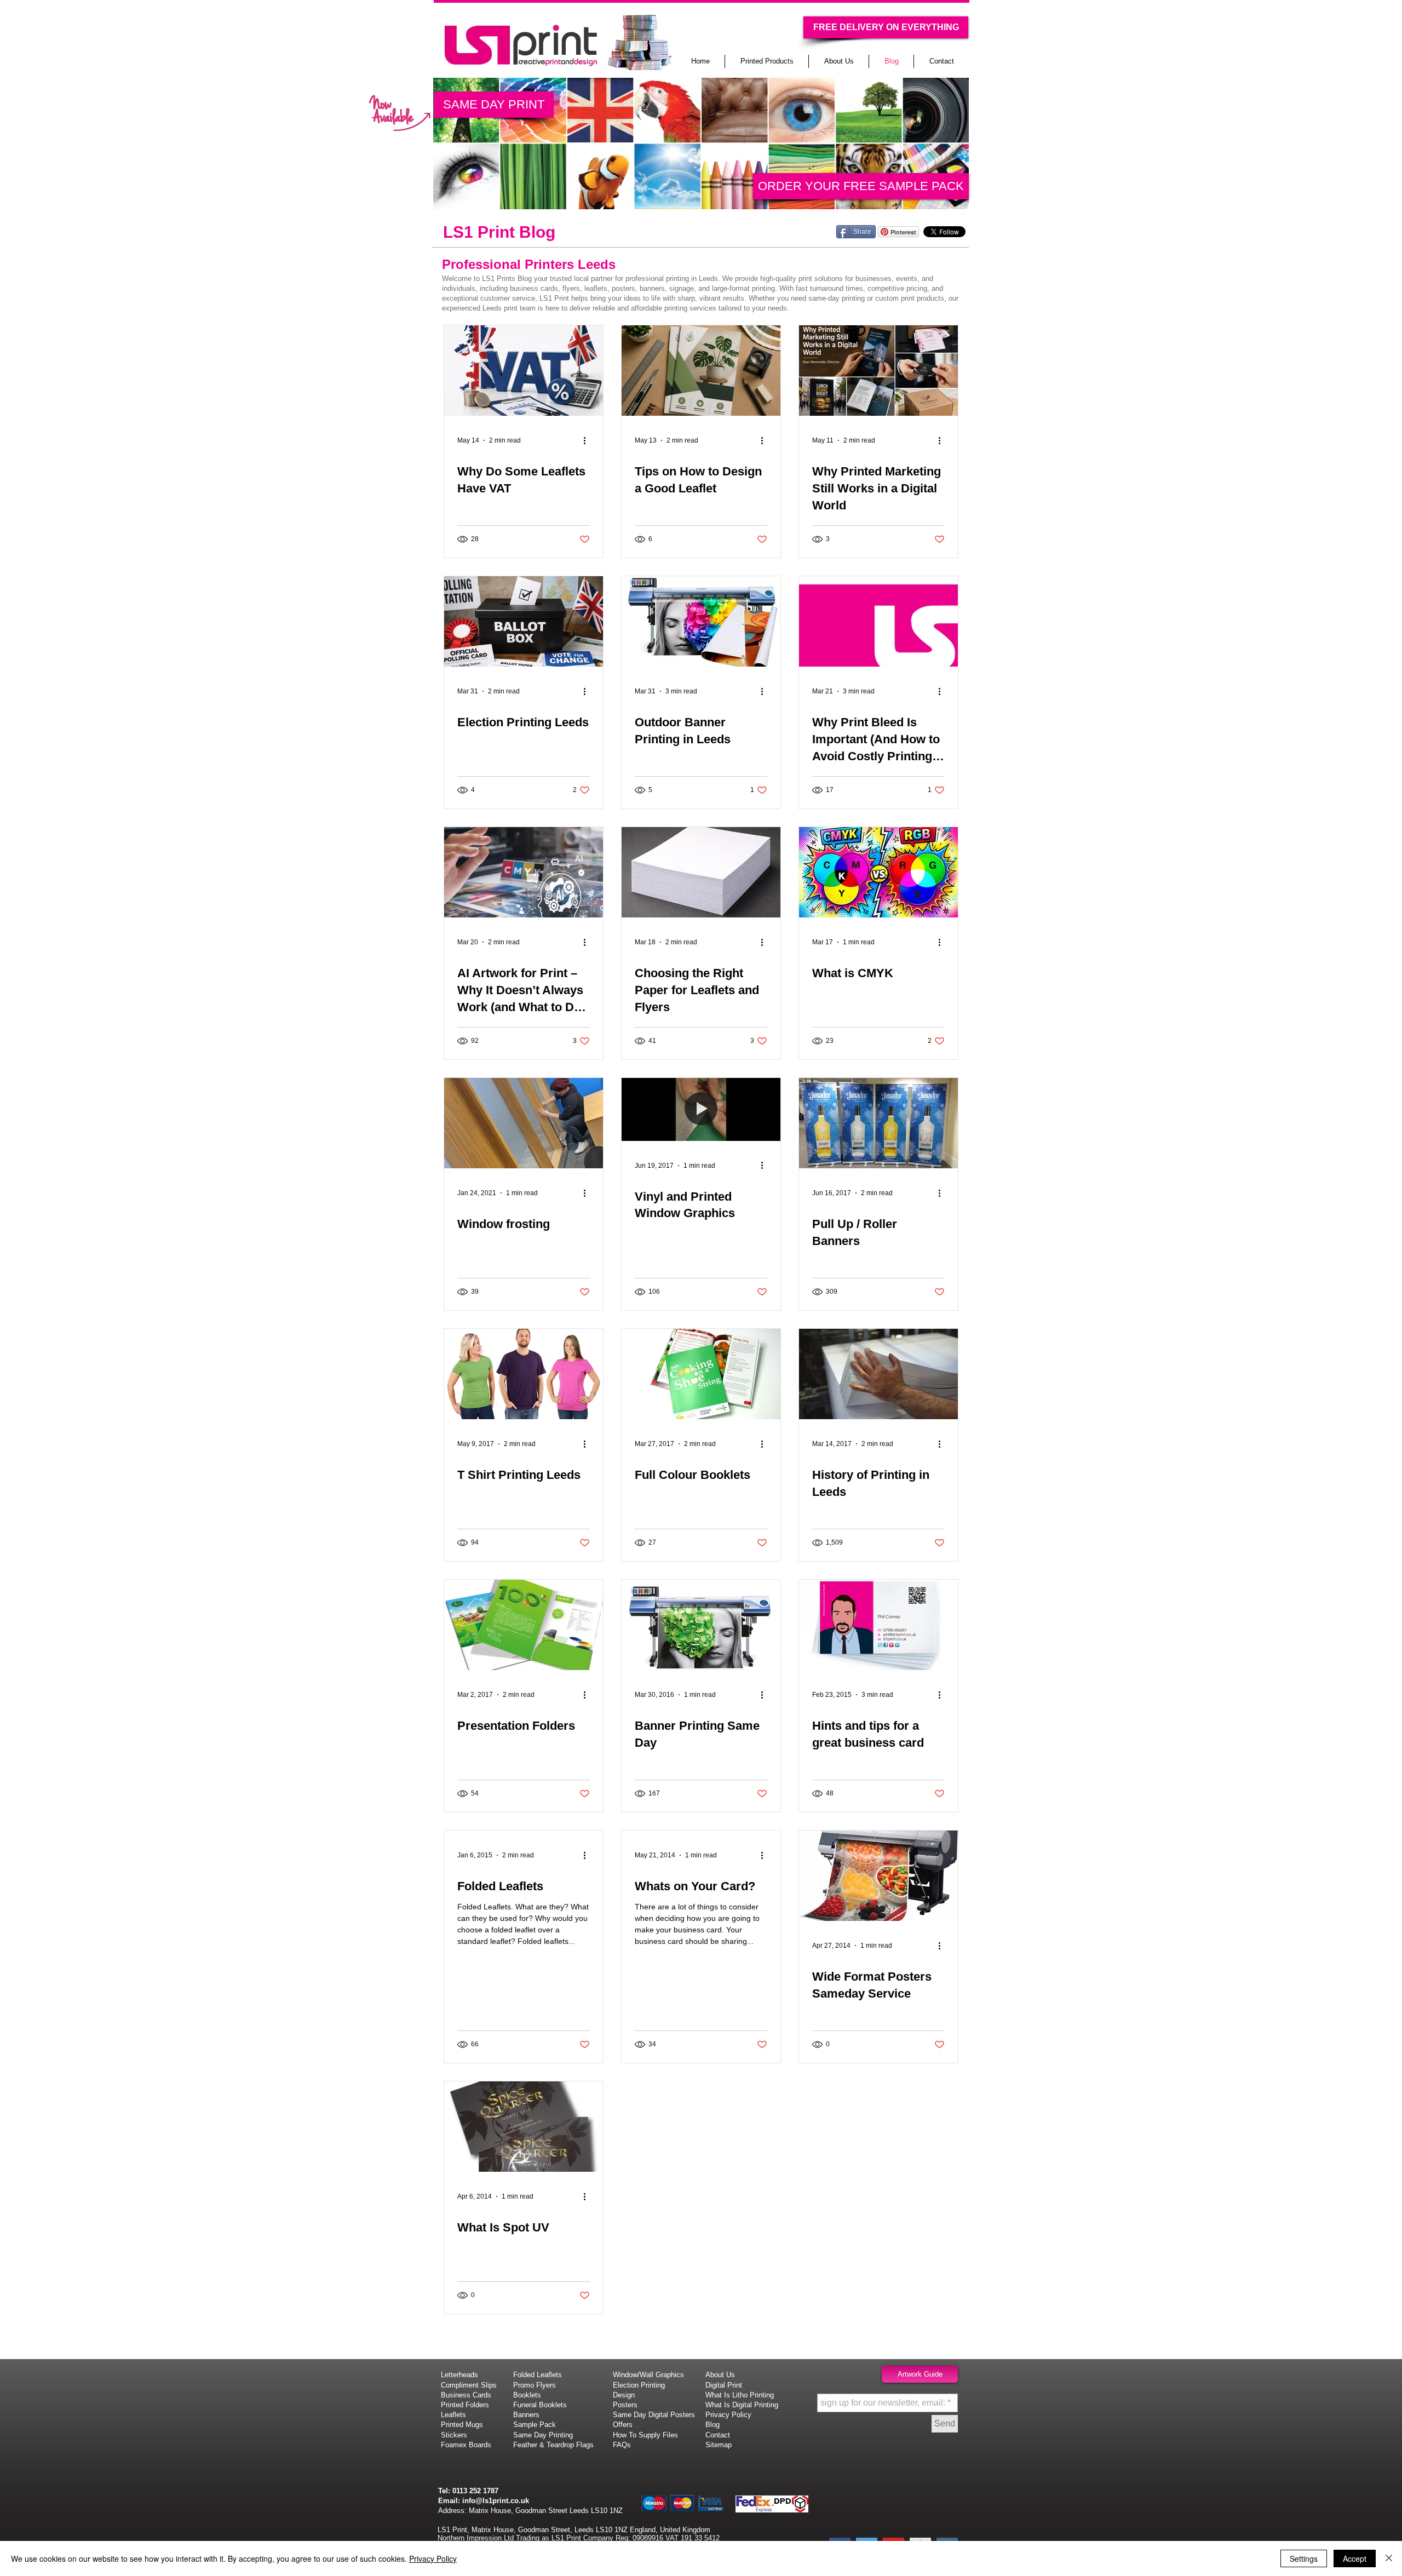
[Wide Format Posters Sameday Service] (878, 1876)
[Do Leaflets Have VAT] (524, 371)
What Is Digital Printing (742, 2405)
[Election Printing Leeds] (524, 621)
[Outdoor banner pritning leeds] (701, 621)
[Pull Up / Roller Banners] (878, 1123)
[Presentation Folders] (524, 1625)
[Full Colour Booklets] (701, 1374)
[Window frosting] (524, 1123)
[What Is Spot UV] (524, 2127)
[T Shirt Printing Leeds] (524, 1374)
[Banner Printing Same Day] (701, 1625)
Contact (718, 2435)
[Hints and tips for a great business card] (878, 1625)
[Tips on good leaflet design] (701, 371)
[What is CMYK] (878, 872)
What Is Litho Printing (740, 2395)
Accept (1355, 2558)
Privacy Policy (433, 2558)
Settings (1304, 2558)
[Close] (1389, 2558)
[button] (886, 27)
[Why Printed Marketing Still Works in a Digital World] (878, 371)
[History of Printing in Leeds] (878, 1374)
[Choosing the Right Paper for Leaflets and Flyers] (701, 872)
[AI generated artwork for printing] (524, 872)
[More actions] (588, 440)
